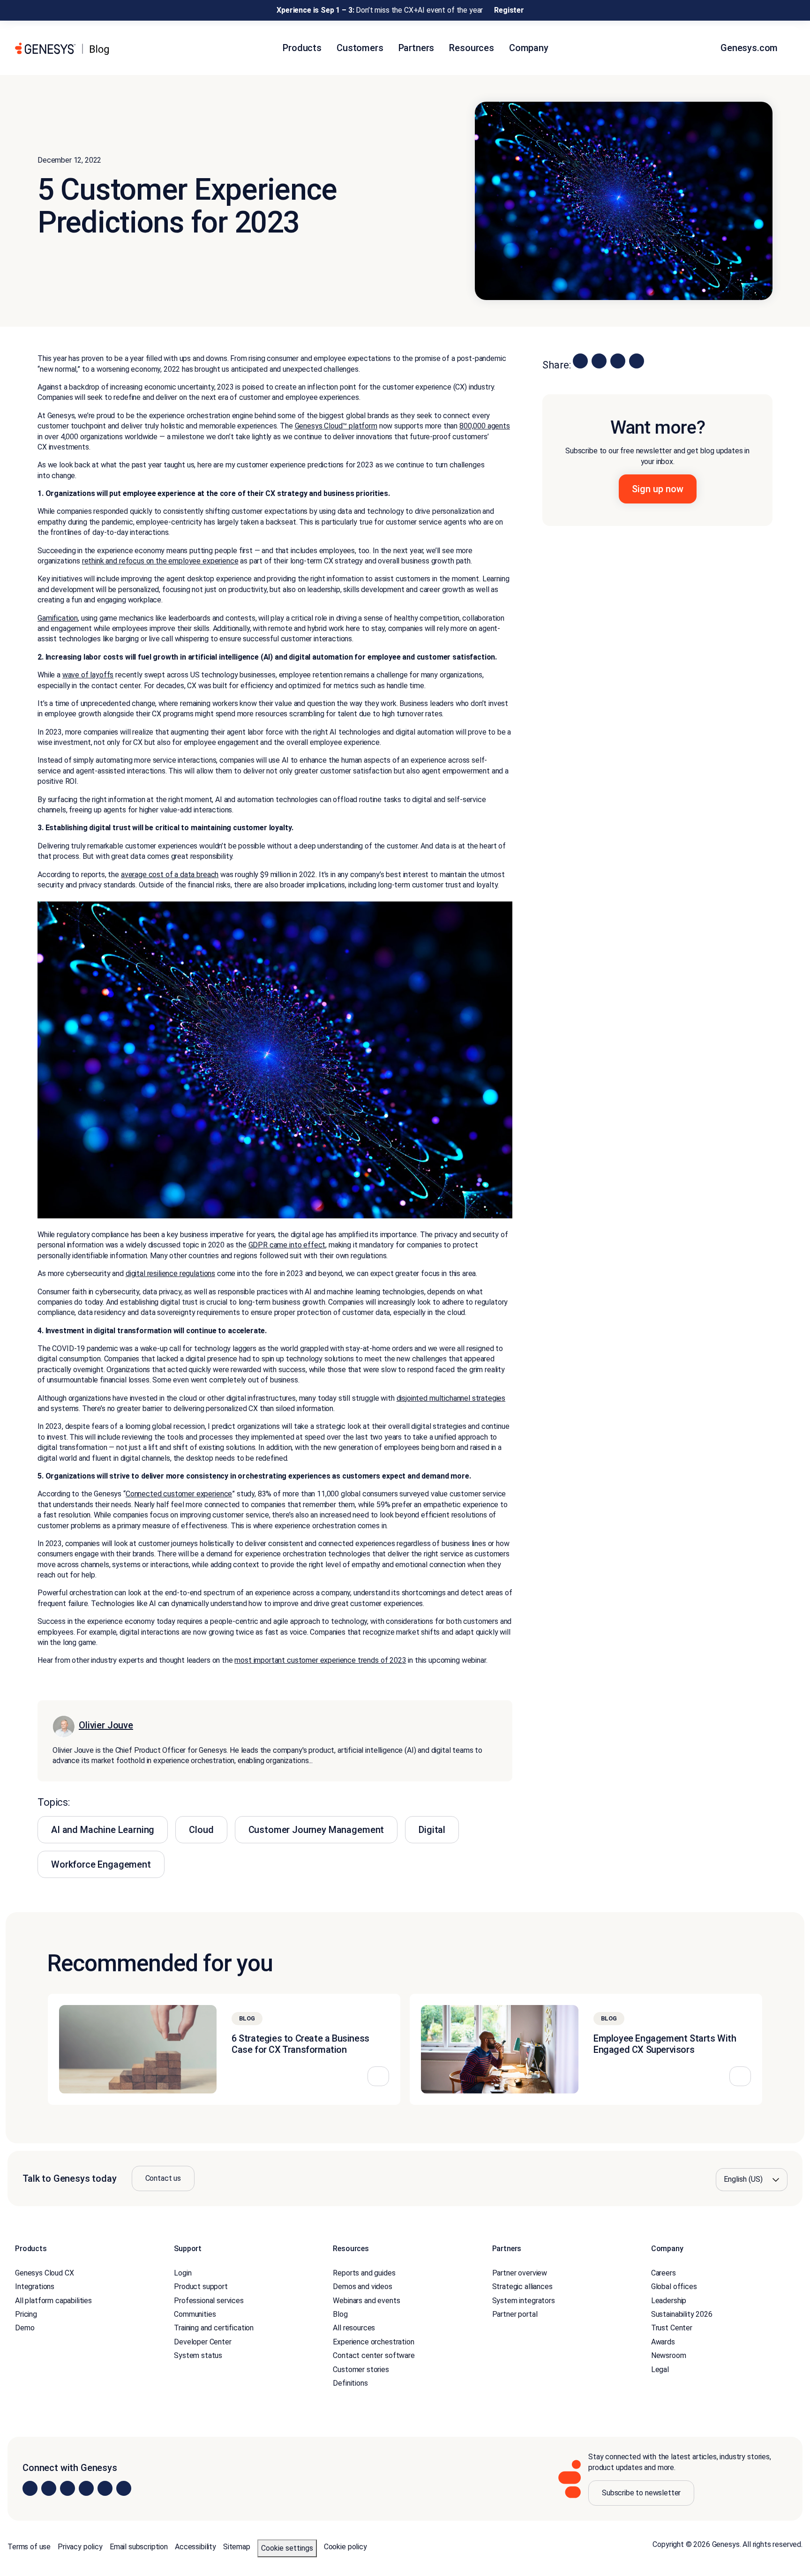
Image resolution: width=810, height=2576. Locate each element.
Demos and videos (362, 2287)
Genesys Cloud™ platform (336, 426)
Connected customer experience (179, 1494)
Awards (663, 2342)
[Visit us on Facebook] (86, 2488)
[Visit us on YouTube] (105, 2488)
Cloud (201, 1830)
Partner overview (520, 2273)
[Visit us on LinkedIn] (30, 2488)
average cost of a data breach (170, 875)
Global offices (674, 2287)
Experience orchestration (373, 2342)
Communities (195, 2314)
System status (198, 2355)
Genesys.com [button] (750, 48)
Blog (340, 2314)
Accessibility (195, 2547)
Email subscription (139, 2547)
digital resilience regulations (170, 1273)
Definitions (350, 2383)
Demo (25, 2328)
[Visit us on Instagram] (49, 2488)
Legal (660, 2369)
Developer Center (202, 2342)
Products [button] (302, 48)
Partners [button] (416, 48)
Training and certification (214, 2328)
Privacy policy (80, 2547)
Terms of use (29, 2547)
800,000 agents (485, 426)
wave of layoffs (88, 675)
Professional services (209, 2301)
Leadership (669, 2301)
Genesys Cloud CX (44, 2273)
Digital (432, 1830)
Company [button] (529, 48)
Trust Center (672, 2328)
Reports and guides (364, 2273)
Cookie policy (345, 2547)
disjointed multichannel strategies (451, 1398)
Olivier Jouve (106, 1725)
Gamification (58, 618)
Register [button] (509, 10)
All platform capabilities (53, 2301)
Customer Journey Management (316, 1830)
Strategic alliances (522, 2287)
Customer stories (361, 2369)
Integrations (35, 2287)
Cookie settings (287, 2548)
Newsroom (669, 2355)
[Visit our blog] (124, 2488)
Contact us (163, 2178)
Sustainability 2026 (682, 2314)
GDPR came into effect (287, 1245)
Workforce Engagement (101, 1864)
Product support (201, 2287)
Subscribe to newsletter (641, 2493)
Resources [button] (472, 48)
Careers (664, 2273)
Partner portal (515, 2314)
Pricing (26, 2314)
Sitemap (237, 2547)
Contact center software (374, 2355)
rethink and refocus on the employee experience (160, 561)
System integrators (524, 2301)
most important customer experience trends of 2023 (320, 1660)
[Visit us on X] (67, 2488)
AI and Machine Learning (103, 1830)
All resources (354, 2328)
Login (183, 2273)
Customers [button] (360, 48)
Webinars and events (366, 2301)
